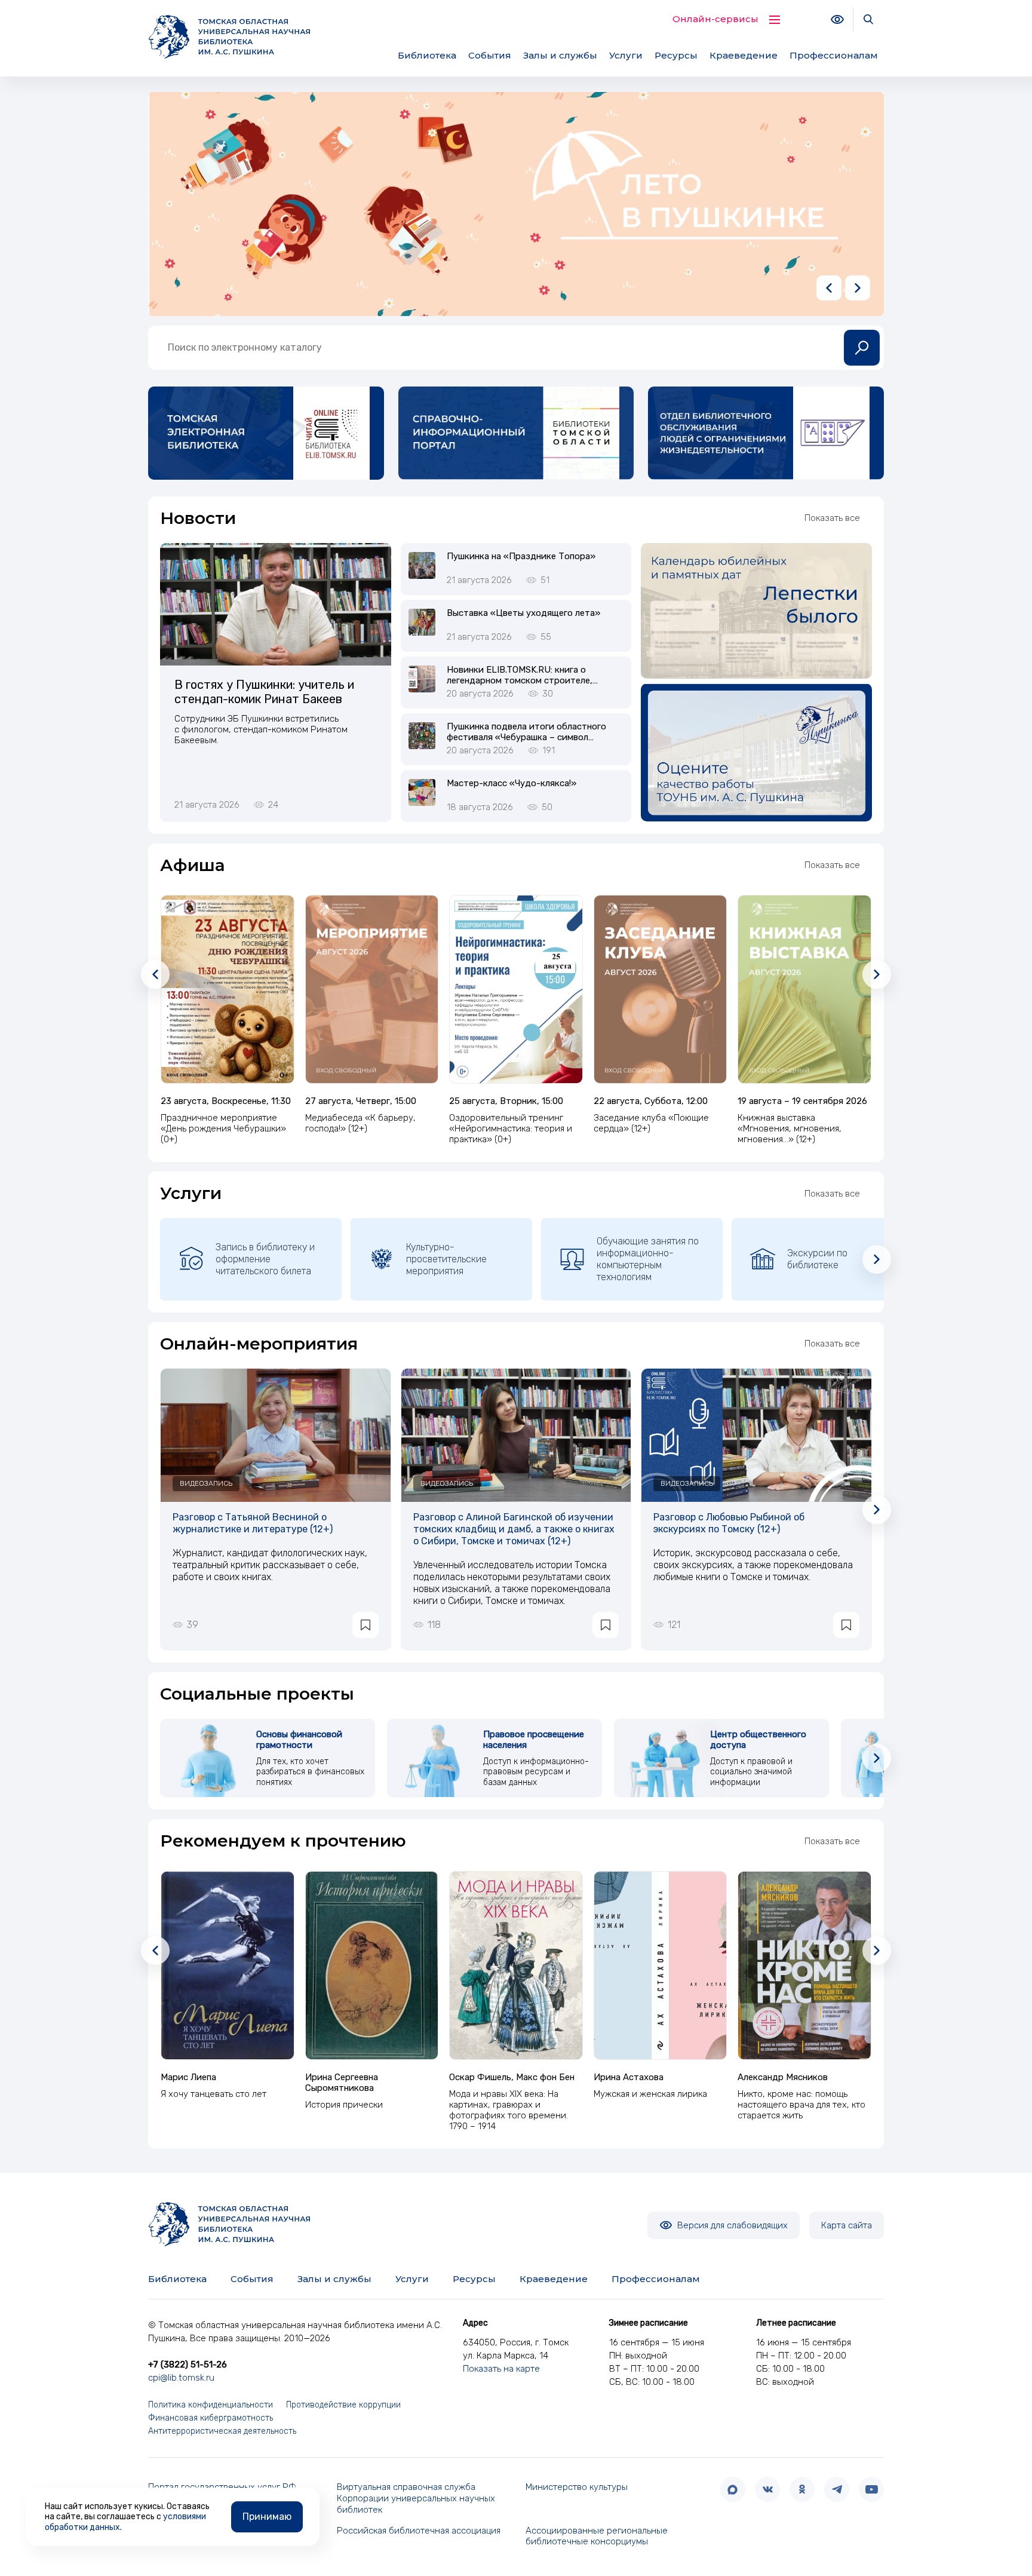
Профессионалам (834, 55)
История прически (344, 2105)
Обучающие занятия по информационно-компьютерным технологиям (648, 1259)
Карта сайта (847, 2225)
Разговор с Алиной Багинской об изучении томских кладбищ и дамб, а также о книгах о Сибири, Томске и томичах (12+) (514, 1529)
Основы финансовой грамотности (299, 1740)
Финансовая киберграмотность (211, 2418)
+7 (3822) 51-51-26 (188, 2365)
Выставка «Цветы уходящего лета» (523, 613)
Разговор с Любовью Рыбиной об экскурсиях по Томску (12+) (729, 1523)
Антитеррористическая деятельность (222, 2431)
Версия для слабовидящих (731, 2225)
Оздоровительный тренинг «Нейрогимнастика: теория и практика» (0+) (511, 1128)
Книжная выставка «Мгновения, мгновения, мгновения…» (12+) (790, 1128)
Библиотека (427, 55)
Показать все (832, 518)
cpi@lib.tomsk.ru (181, 2378)
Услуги (626, 55)
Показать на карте (501, 2369)
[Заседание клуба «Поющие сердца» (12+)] (661, 989)
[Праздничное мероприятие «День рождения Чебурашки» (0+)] (228, 989)
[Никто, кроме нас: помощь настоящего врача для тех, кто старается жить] (804, 1965)
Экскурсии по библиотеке (817, 1259)
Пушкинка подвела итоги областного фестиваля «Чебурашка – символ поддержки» (526, 737)
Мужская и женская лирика (650, 2094)
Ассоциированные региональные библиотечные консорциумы (597, 2536)
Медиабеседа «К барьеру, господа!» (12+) (360, 1123)
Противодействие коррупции (343, 2405)
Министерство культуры (577, 2487)
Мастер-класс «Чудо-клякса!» (512, 783)
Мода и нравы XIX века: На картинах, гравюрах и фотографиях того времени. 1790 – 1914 (509, 2110)
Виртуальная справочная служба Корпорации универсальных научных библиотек (416, 2498)
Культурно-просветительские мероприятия (446, 1259)
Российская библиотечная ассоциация (419, 2531)
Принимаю (267, 2517)
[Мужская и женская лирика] (661, 1965)
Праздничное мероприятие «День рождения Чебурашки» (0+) (223, 1128)
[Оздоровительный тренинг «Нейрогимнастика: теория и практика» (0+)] (516, 989)
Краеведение (744, 55)
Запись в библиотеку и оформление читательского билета (265, 1259)
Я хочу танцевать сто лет (214, 2094)
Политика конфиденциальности (211, 2405)
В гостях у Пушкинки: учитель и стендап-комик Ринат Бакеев (264, 692)
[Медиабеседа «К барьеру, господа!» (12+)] (372, 989)
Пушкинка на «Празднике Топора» (521, 556)
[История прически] (372, 1965)
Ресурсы (676, 55)
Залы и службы (560, 55)
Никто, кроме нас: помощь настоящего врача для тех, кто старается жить (801, 2105)
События (490, 55)
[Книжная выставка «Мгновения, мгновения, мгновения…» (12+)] (804, 989)
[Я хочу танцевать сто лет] (228, 1965)
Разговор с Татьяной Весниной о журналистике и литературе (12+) (253, 1523)
